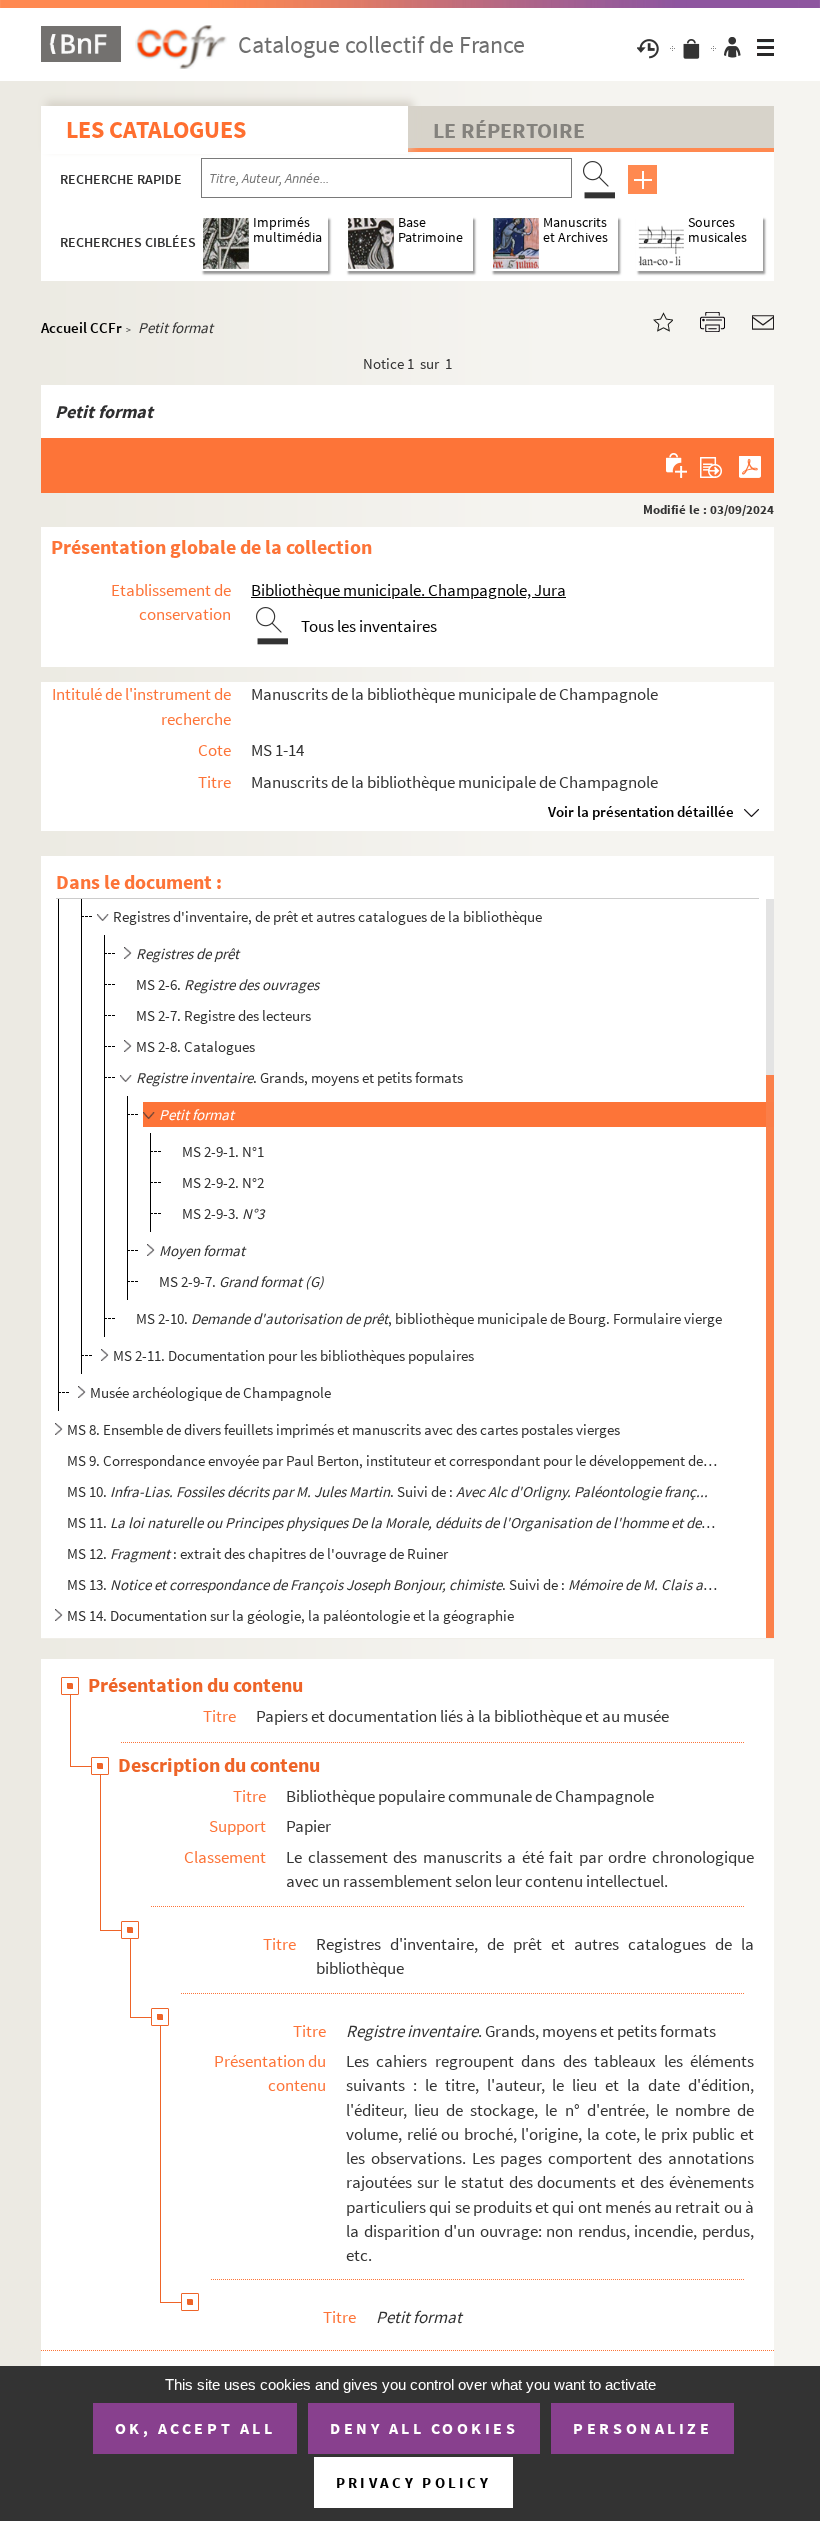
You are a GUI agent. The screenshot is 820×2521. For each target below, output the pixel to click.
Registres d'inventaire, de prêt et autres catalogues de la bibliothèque (327, 916)
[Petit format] (651, 320)
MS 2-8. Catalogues (195, 1046)
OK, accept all (195, 2428)
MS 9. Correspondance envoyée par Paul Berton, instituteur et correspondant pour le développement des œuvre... (392, 1460)
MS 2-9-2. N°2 (223, 1182)
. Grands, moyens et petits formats (299, 1077)
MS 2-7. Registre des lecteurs (223, 1015)
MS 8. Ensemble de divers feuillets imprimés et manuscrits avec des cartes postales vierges (343, 1429)
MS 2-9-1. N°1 (223, 1151)
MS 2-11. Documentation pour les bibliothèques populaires (293, 1355)
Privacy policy (413, 2482)
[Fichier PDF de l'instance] (750, 465)
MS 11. (392, 1522)
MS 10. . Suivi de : (387, 1491)
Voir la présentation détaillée (641, 811)
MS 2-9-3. (223, 1213)
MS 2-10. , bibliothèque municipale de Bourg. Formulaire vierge (429, 1318)
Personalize (642, 2428)
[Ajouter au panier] (677, 465)
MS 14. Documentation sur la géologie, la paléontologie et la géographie (290, 1615)
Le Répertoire (509, 130)
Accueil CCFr (81, 327)
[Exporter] (711, 465)
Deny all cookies (424, 2428)
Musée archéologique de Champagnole (210, 1392)
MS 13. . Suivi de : (392, 1584)
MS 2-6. (227, 984)
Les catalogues (156, 129)
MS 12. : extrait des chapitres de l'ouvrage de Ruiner (257, 1553)
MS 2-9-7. (241, 1281)
